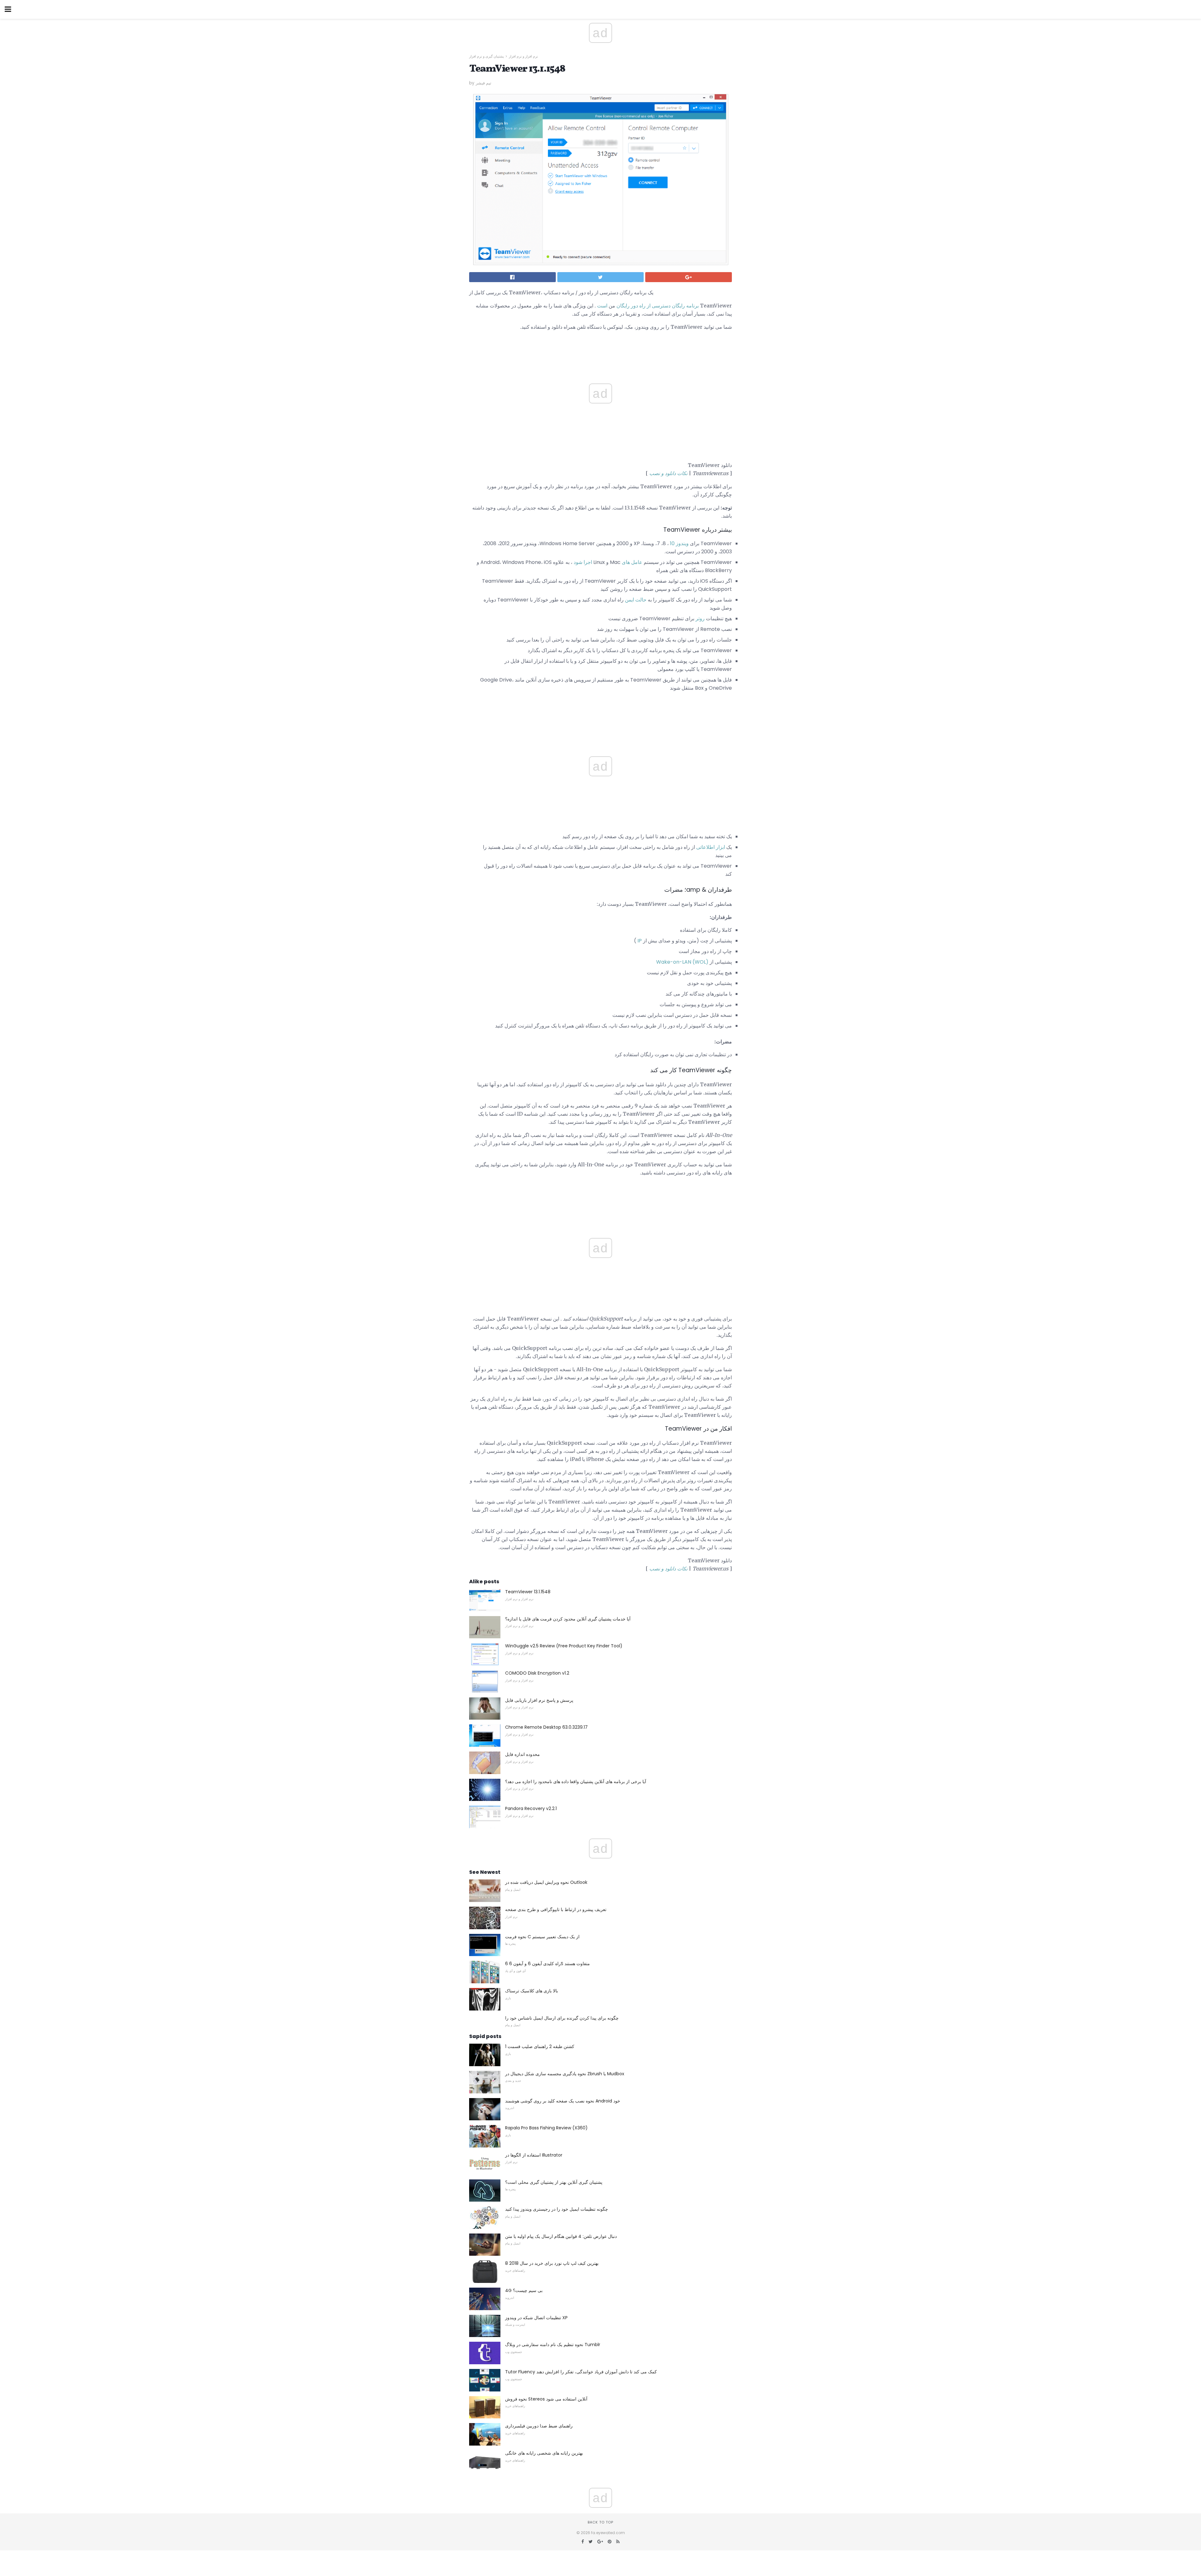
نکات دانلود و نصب (668, 473)
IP (640, 941)
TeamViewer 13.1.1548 (528, 1592)
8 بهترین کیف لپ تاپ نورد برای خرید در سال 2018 (552, 2263)
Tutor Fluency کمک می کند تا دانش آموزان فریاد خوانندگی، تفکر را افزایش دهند (581, 2372)
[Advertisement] (600, 714)
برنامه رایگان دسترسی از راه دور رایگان (658, 306)
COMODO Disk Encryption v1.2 (537, 1673)
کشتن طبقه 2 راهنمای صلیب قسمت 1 (540, 2046)
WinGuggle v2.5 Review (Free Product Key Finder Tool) (564, 1646)
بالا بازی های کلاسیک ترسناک (532, 1991)
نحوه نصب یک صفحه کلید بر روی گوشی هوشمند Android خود (563, 2101)
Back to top (600, 2522)
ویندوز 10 (679, 543)
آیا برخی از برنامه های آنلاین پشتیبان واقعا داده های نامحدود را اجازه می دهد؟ (576, 1782)
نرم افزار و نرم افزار (523, 56)
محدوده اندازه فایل (522, 1754)
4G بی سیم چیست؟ (524, 2290)
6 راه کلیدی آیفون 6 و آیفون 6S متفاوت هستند (547, 1964)
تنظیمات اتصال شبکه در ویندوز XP (536, 2318)
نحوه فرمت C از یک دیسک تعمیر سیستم (542, 1937)
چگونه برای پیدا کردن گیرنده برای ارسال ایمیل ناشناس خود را (562, 2018)
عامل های (632, 562)
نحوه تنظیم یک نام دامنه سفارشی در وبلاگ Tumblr (553, 2345)
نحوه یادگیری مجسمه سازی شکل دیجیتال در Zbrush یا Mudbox (565, 2074)
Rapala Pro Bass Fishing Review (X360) (546, 2128)
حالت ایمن (636, 600)
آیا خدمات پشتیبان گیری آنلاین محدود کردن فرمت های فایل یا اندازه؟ (568, 1619)
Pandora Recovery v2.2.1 (531, 1808)
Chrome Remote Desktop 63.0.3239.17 (546, 1727)
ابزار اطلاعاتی (711, 847)
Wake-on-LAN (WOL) (682, 962)
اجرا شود (583, 562)
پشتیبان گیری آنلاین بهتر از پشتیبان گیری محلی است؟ (554, 2182)
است (602, 306)
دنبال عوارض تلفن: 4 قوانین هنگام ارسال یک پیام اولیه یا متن (561, 2236)
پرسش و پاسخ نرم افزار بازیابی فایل (539, 1700)
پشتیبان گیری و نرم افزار (486, 56)
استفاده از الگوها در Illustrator (534, 2155)
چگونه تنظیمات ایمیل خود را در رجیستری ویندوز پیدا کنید (557, 2209)
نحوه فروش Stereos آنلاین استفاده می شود (546, 2399)
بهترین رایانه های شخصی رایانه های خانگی (544, 2453)
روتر (700, 619)
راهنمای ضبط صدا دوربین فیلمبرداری (539, 2426)
